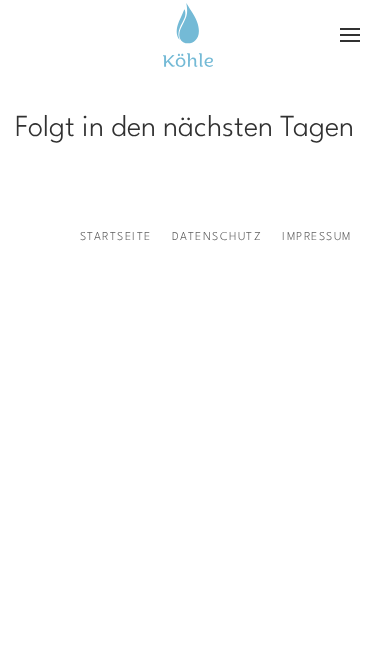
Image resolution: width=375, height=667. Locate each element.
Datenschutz (217, 237)
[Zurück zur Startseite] (188, 35)
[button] (350, 35)
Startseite (116, 237)
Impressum (317, 237)
